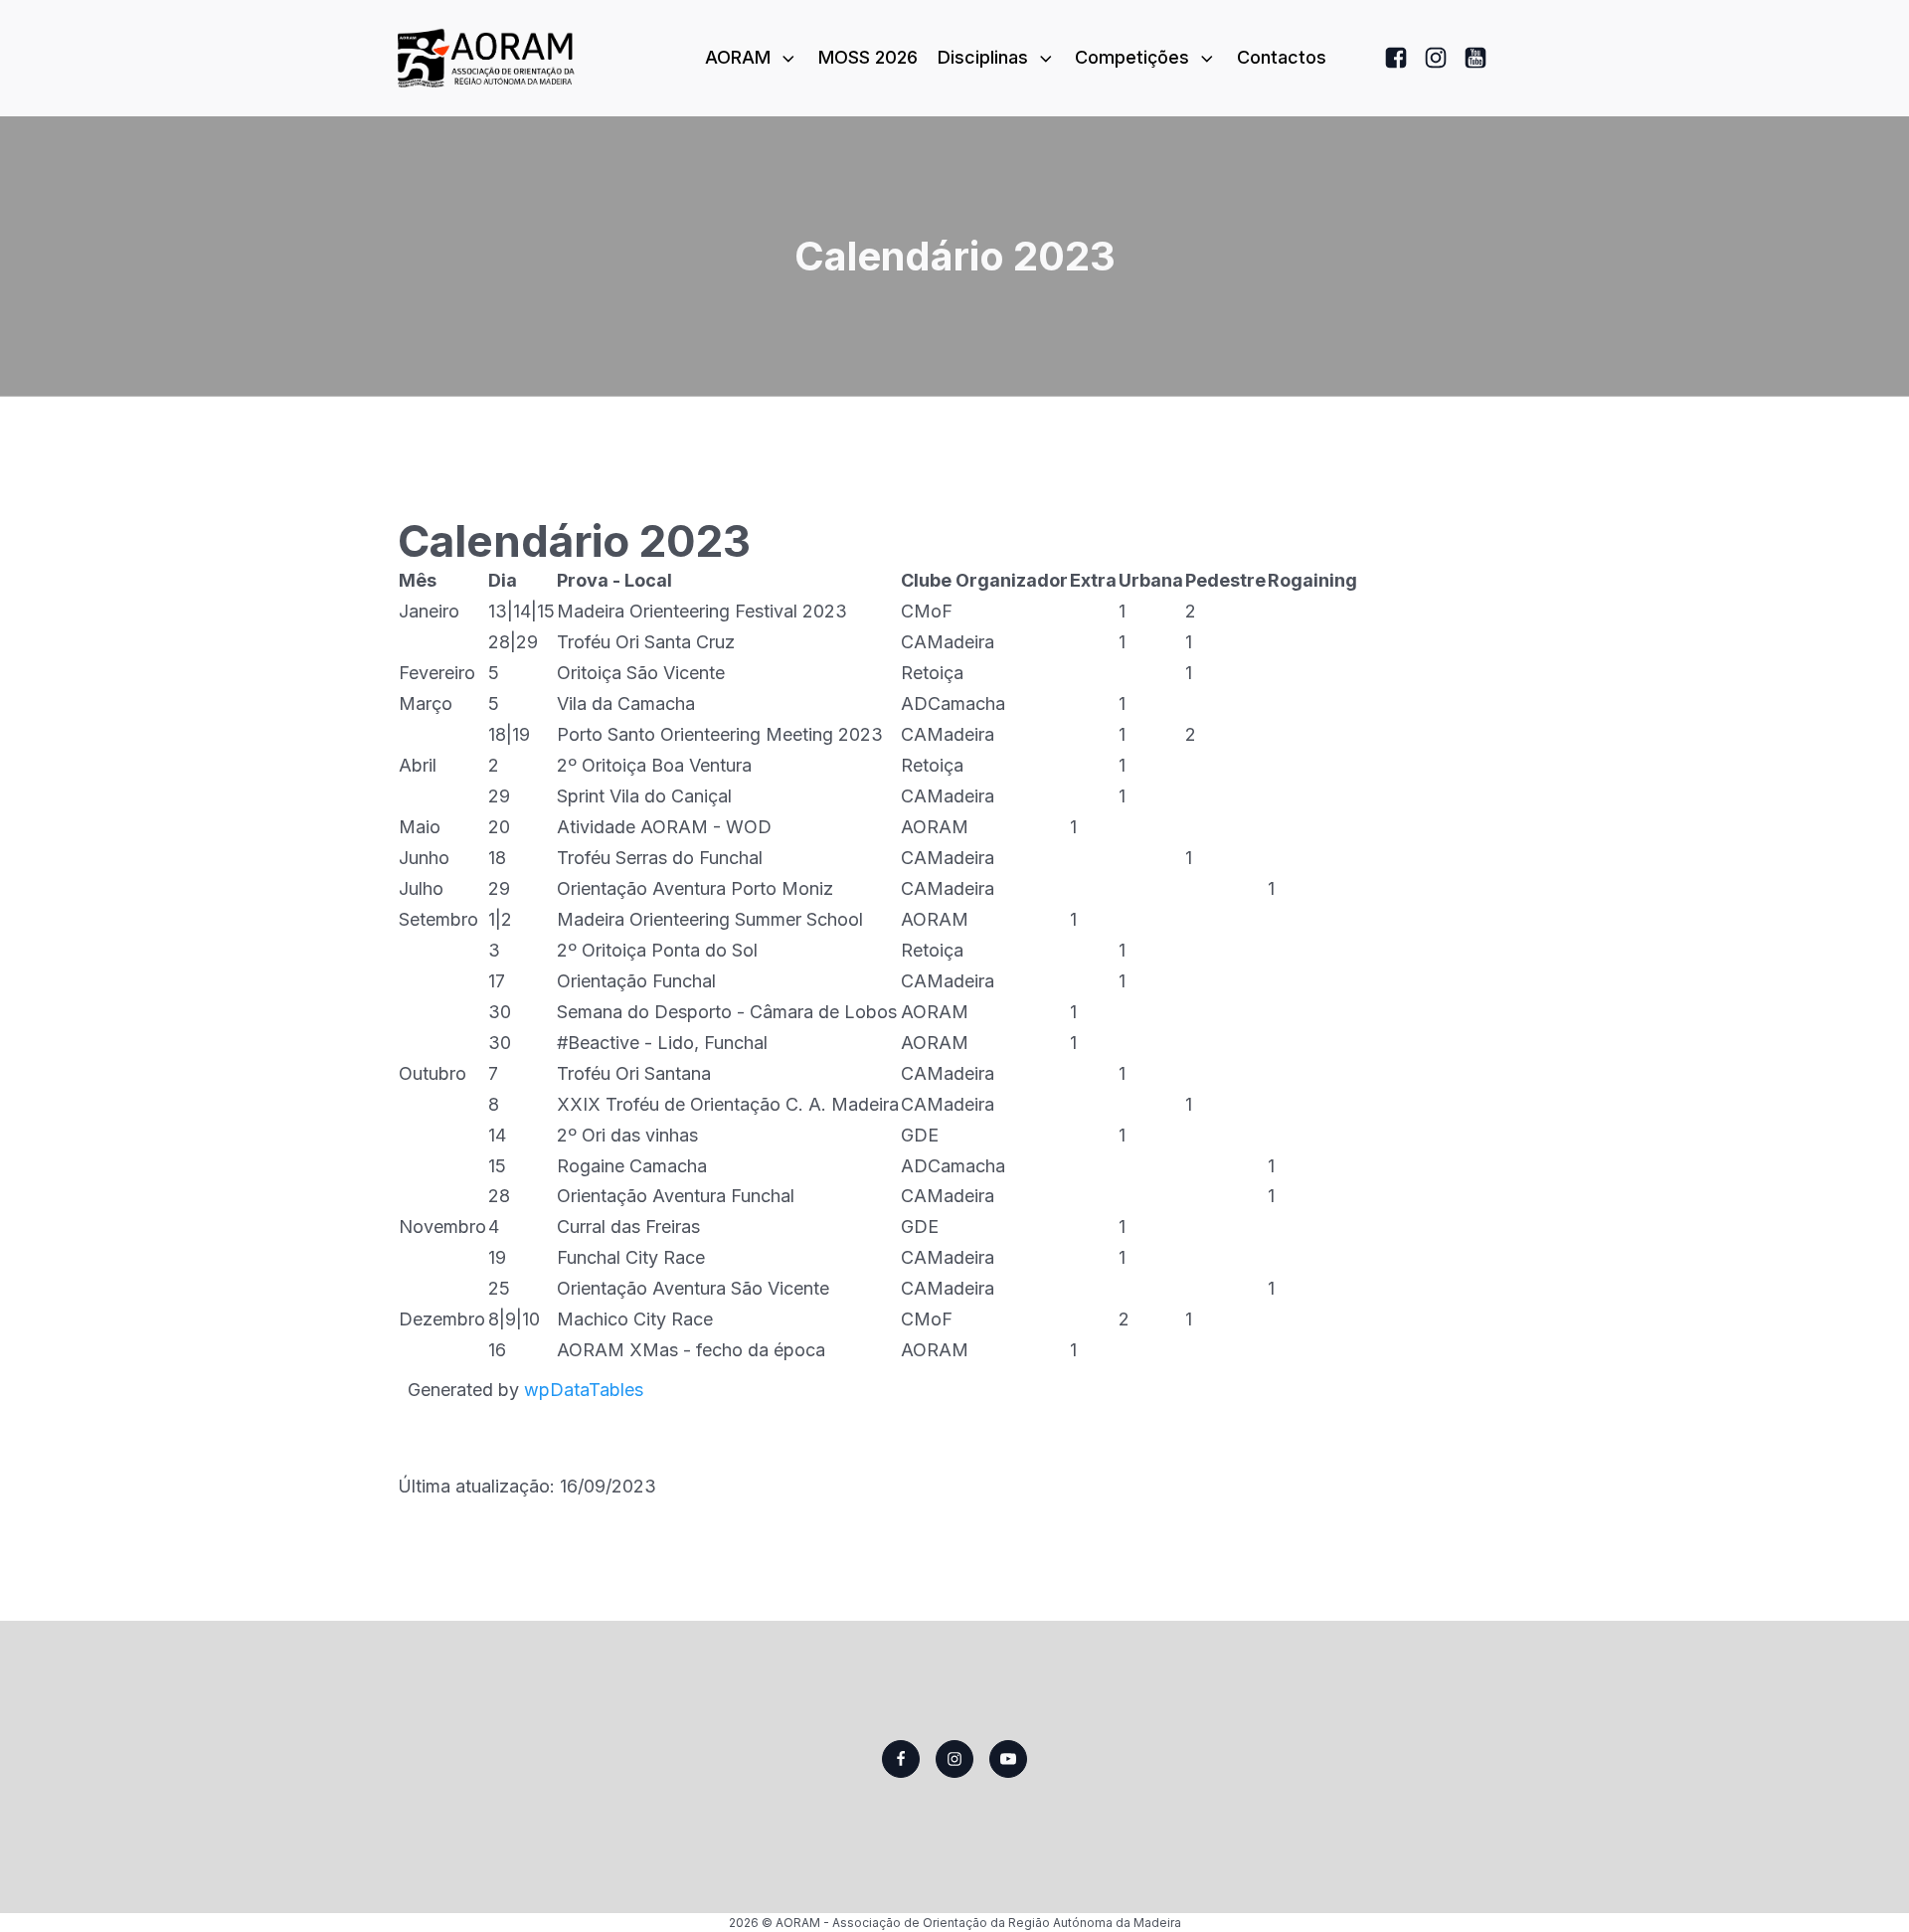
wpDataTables (584, 1390)
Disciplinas (983, 57)
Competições (1132, 57)
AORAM (738, 57)
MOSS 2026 (868, 57)
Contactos (1282, 57)
